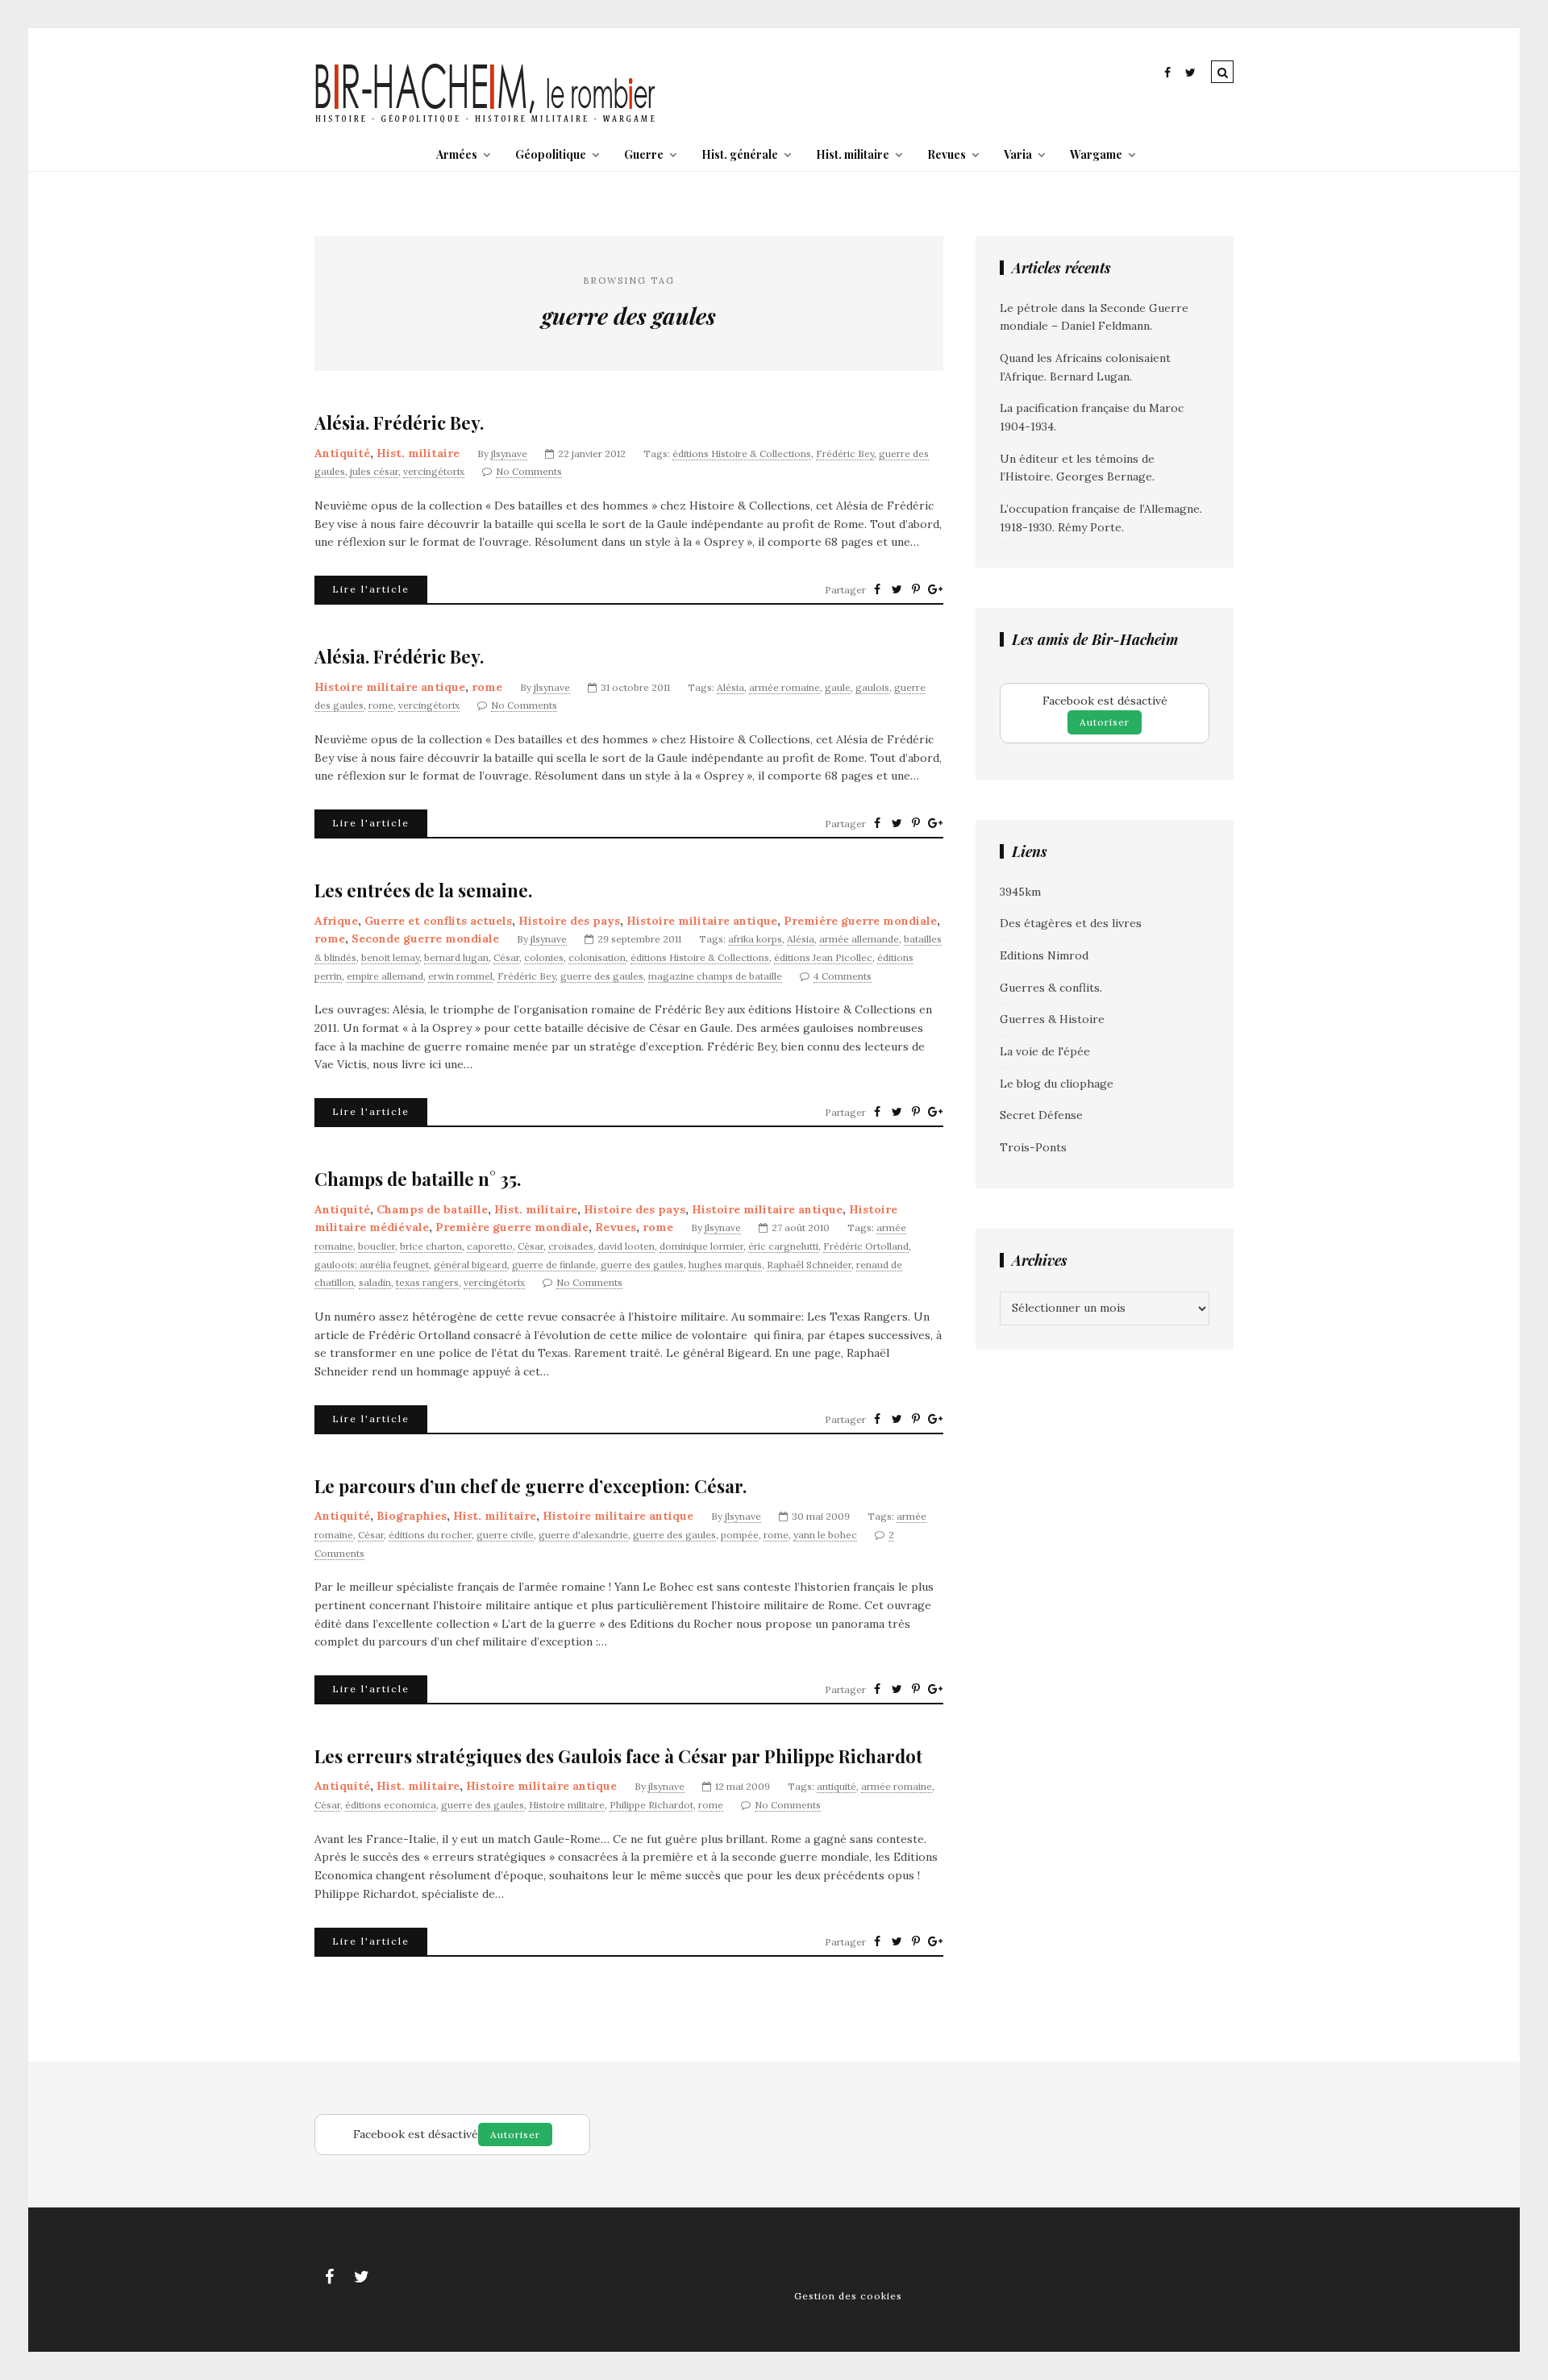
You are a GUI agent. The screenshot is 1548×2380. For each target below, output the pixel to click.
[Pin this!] (916, 589)
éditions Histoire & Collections (742, 454)
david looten (626, 1246)
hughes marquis (725, 1265)
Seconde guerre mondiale (425, 938)
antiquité (836, 1786)
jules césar (374, 471)
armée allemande (859, 939)
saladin (375, 1282)
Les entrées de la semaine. (423, 890)
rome (487, 687)
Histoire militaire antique (390, 687)
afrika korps (755, 939)
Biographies (412, 1516)
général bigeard (470, 1265)
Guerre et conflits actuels (438, 921)
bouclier (377, 1246)
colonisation (597, 957)
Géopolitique (551, 154)
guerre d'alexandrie (583, 1535)
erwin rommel (460, 976)
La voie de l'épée (1045, 1051)
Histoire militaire (567, 1805)
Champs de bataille (432, 1209)
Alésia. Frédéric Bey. (399, 423)
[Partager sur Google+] (935, 589)
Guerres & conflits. (1051, 988)
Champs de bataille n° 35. (418, 1179)
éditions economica (391, 1805)
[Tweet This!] (897, 589)
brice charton (431, 1246)
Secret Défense (1041, 1115)
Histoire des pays (569, 921)
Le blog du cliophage (1057, 1084)
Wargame (1096, 154)
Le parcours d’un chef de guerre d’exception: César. (531, 1486)
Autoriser (1105, 722)
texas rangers (427, 1282)
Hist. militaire (853, 154)
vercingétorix (434, 471)
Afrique (336, 921)
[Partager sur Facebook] (877, 589)
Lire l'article (371, 589)
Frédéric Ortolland (866, 1246)
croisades (571, 1246)
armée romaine (784, 687)
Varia (1018, 154)
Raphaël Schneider (809, 1265)
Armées (457, 154)
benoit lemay (390, 957)
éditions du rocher (430, 1535)
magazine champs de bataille (715, 976)
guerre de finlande (554, 1265)
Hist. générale (740, 154)
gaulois (872, 687)
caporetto (490, 1246)
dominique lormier (701, 1246)
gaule (838, 687)
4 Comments (843, 976)
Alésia (730, 687)
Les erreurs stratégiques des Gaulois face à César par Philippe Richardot (618, 1756)
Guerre (644, 154)
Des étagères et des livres (1071, 923)
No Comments (529, 471)
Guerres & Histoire (1052, 1019)
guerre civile (505, 1535)
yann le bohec (825, 1535)
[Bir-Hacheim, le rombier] (486, 121)
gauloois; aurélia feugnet (372, 1265)
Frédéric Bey (845, 454)
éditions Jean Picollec (823, 957)
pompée (740, 1535)
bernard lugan (456, 957)
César (506, 957)
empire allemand (385, 976)
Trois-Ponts (1033, 1147)
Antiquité (342, 453)
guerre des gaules (602, 976)
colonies (544, 957)
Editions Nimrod (1044, 955)
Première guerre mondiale (860, 921)
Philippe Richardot (651, 1805)
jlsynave (509, 454)
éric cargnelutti (783, 1246)
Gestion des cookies (848, 2296)
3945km (1020, 892)
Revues (947, 154)
